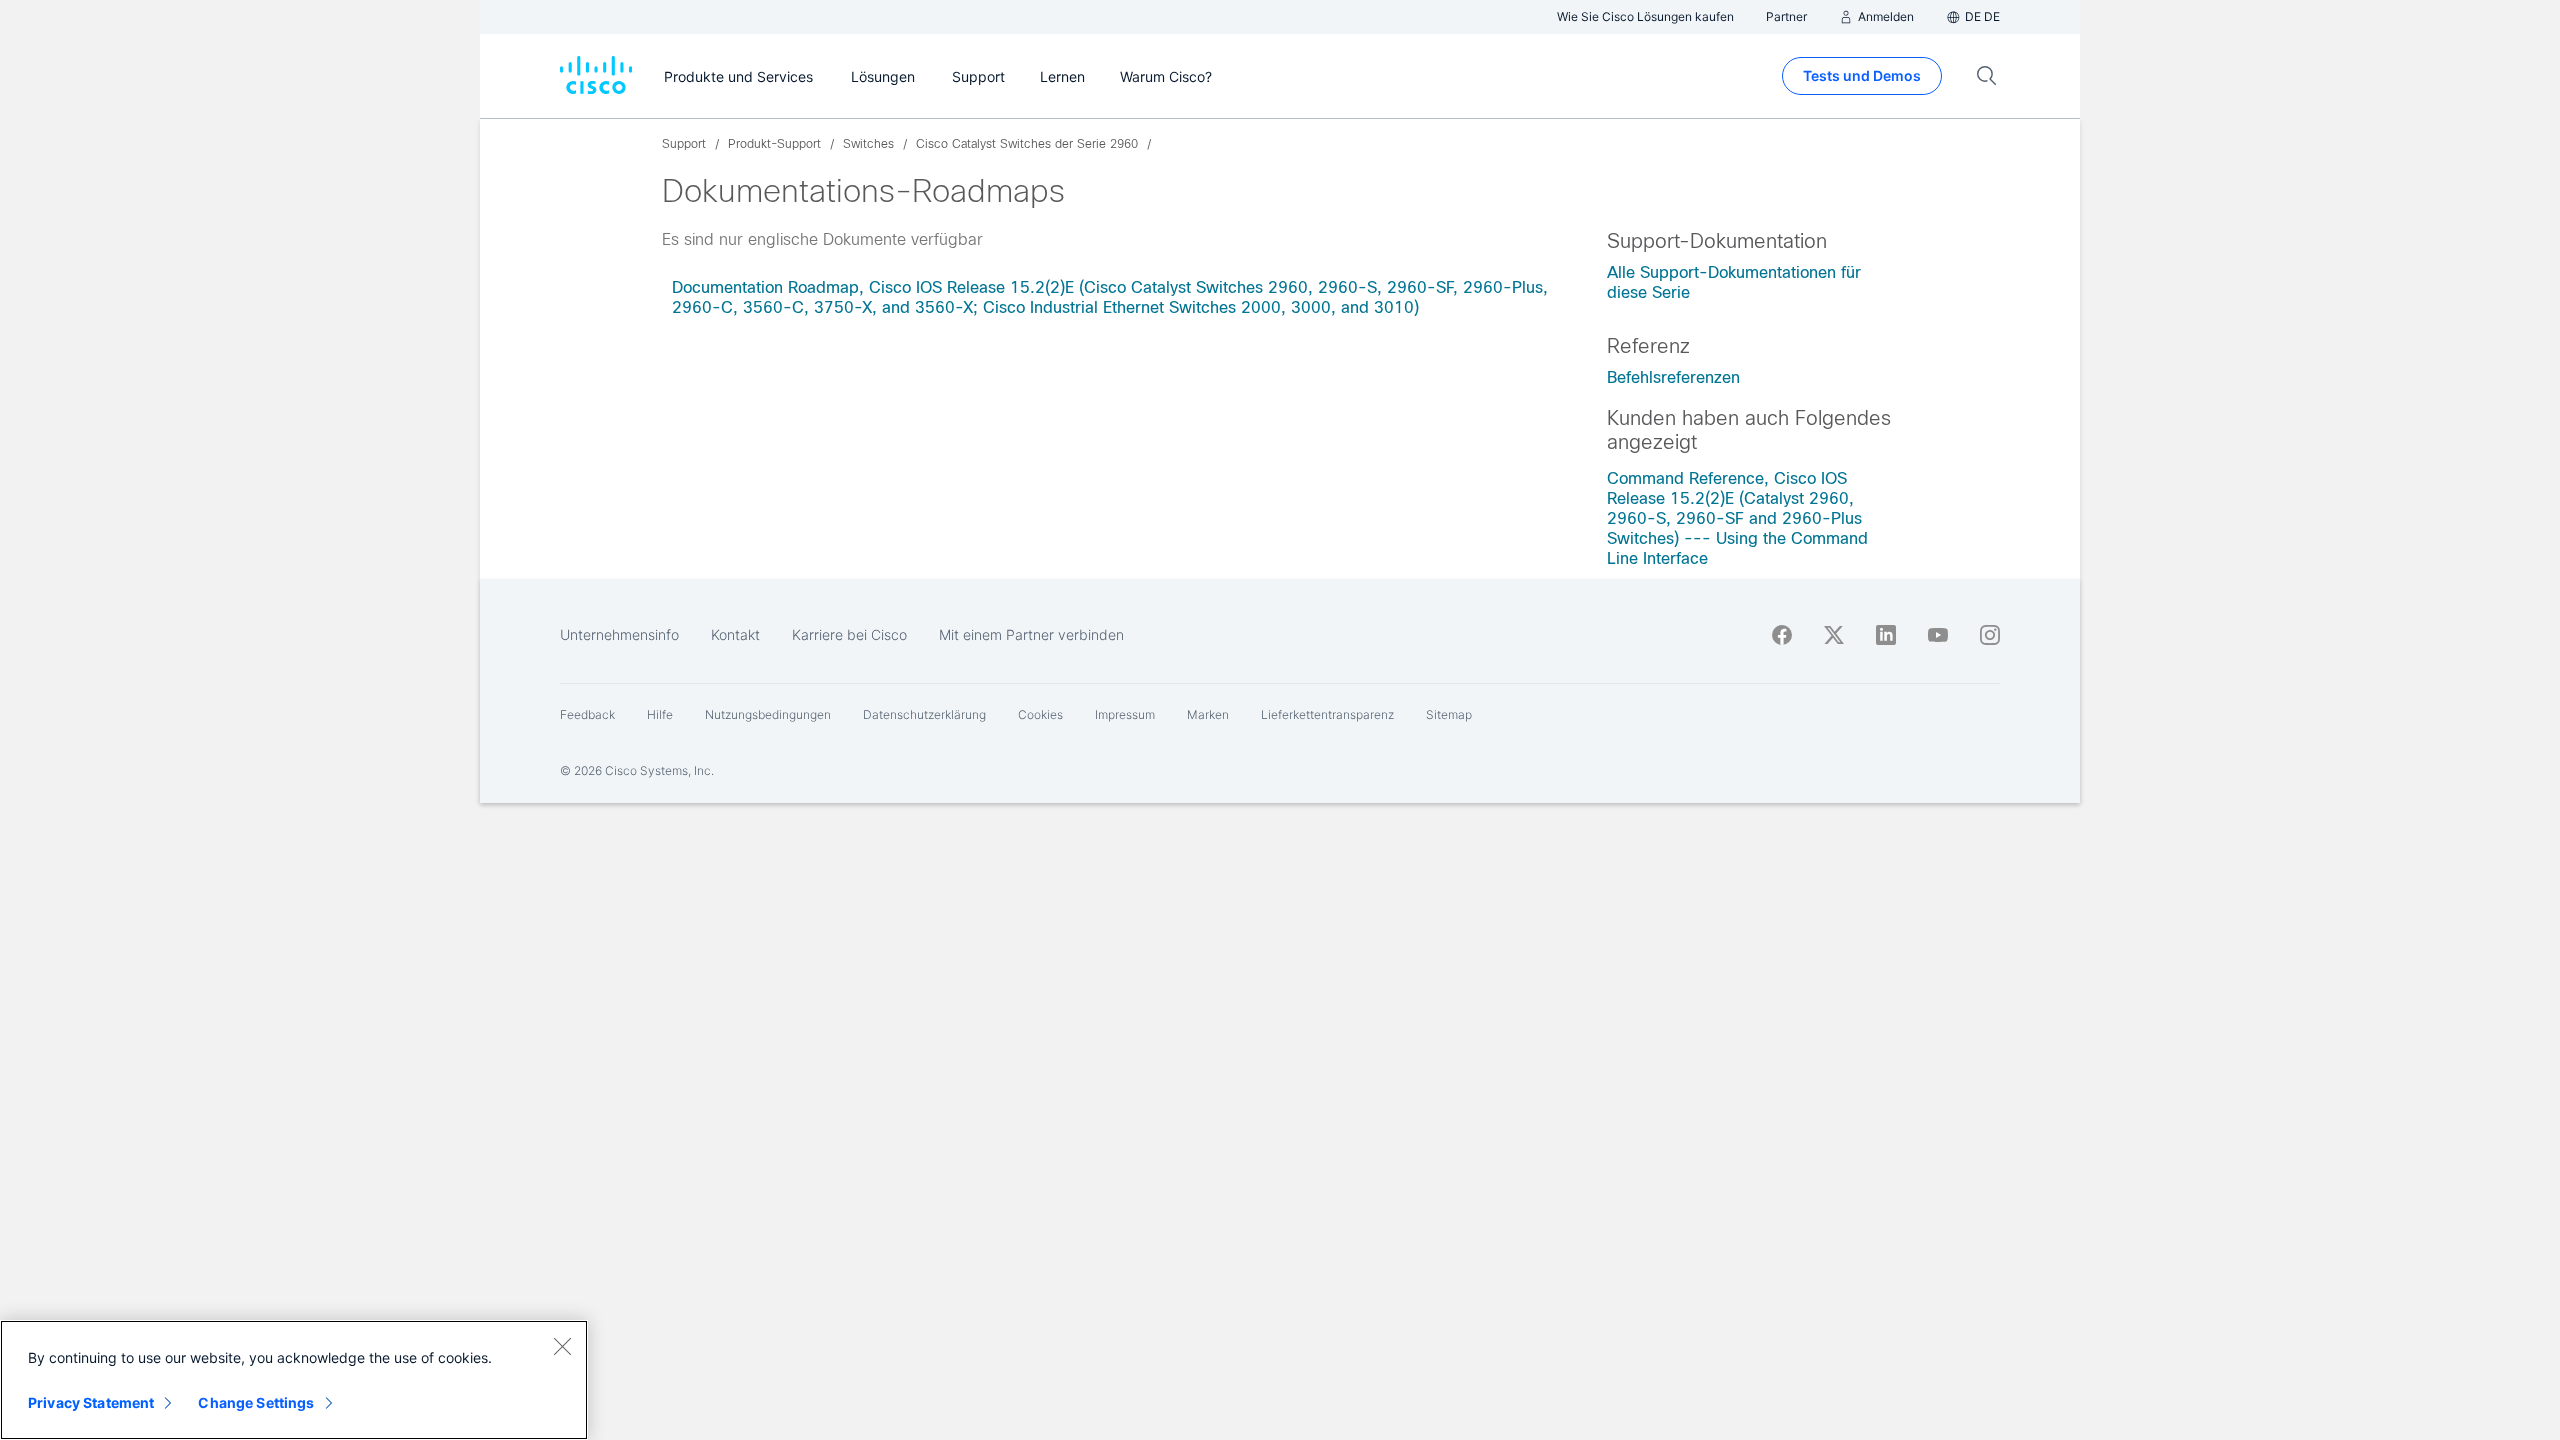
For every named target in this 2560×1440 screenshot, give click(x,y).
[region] (294, 1380)
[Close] (562, 1346)
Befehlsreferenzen (1673, 377)
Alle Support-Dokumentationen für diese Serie (1734, 282)
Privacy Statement (91, 1402)
